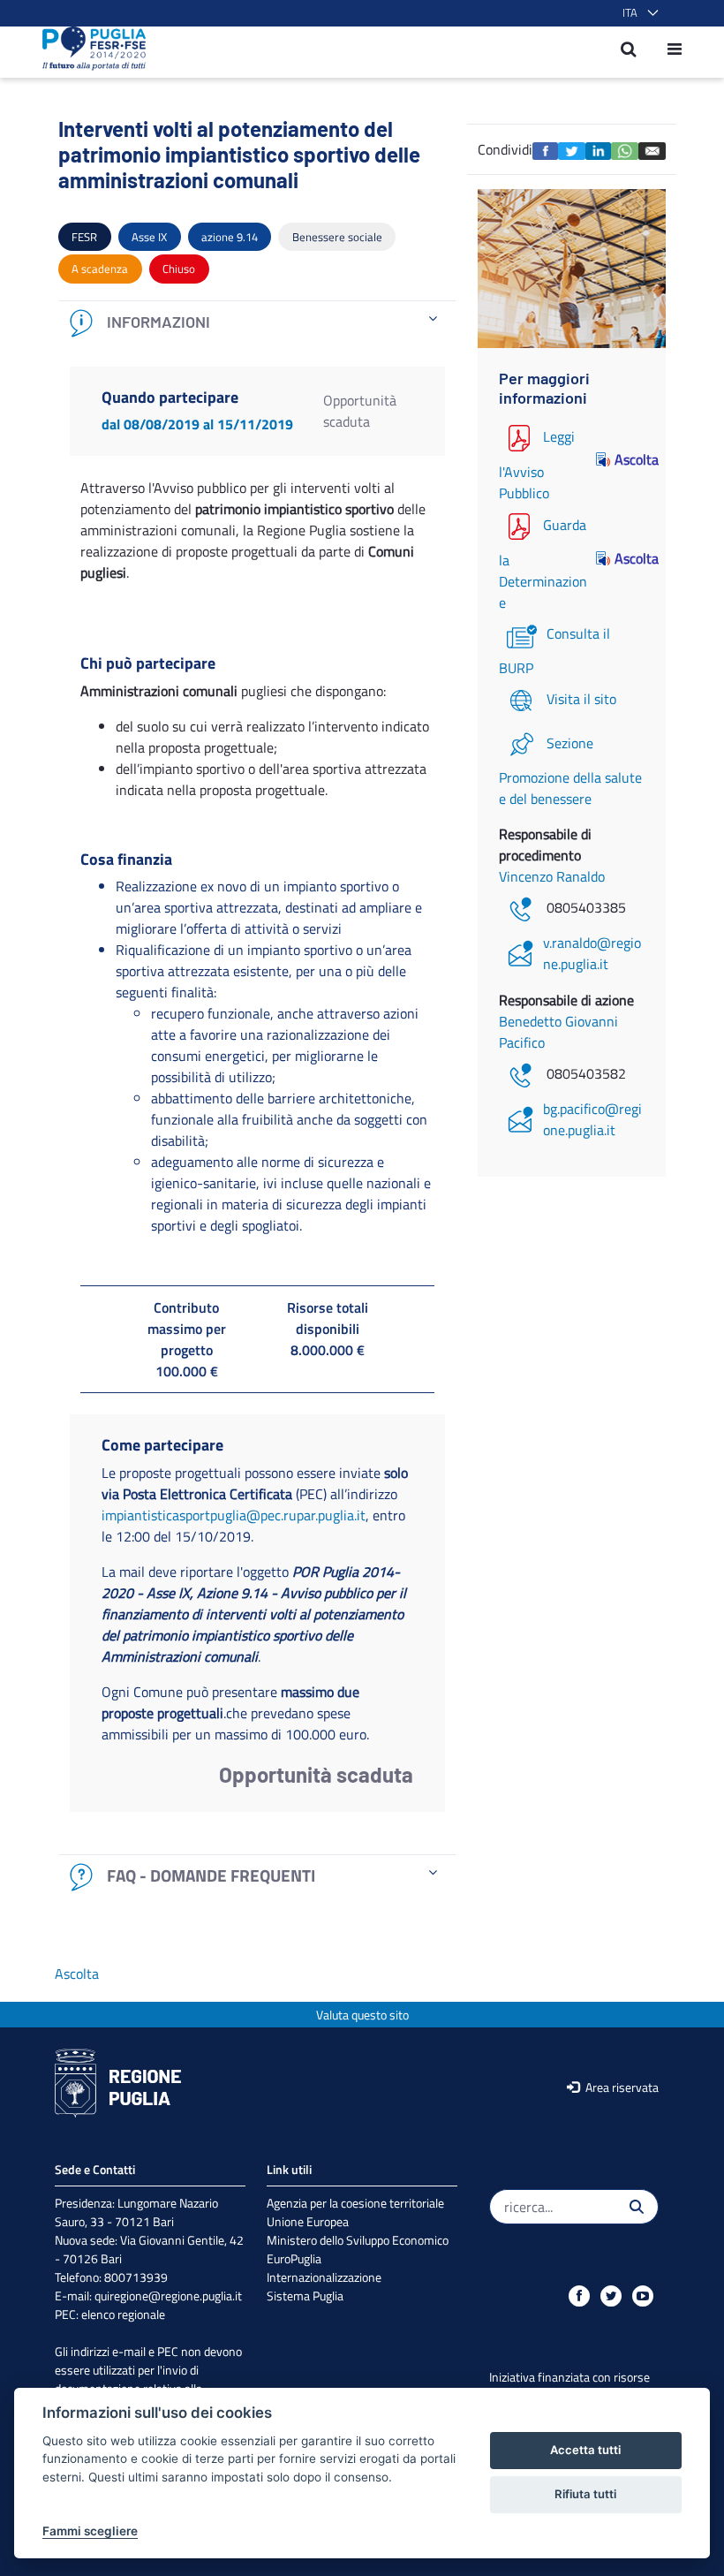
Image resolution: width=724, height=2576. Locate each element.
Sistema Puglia (305, 2296)
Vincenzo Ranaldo (552, 876)
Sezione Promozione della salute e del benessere (570, 771)
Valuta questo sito (362, 2015)
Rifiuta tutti (585, 2494)
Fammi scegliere (90, 2531)
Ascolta (630, 459)
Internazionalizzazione (324, 2277)
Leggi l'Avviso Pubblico (537, 465)
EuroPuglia (294, 2258)
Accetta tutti (585, 2450)
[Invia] (637, 2207)
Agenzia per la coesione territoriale (355, 2203)
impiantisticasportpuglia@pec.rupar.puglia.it (234, 1515)
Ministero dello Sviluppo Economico (358, 2240)
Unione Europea (308, 2221)
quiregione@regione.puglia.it (168, 2296)
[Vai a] (89, 49)
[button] (637, 13)
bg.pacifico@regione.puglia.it (592, 1119)
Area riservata (621, 2087)
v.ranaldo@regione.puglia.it (592, 953)
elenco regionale (123, 2314)
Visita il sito (581, 699)
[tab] (257, 323)
